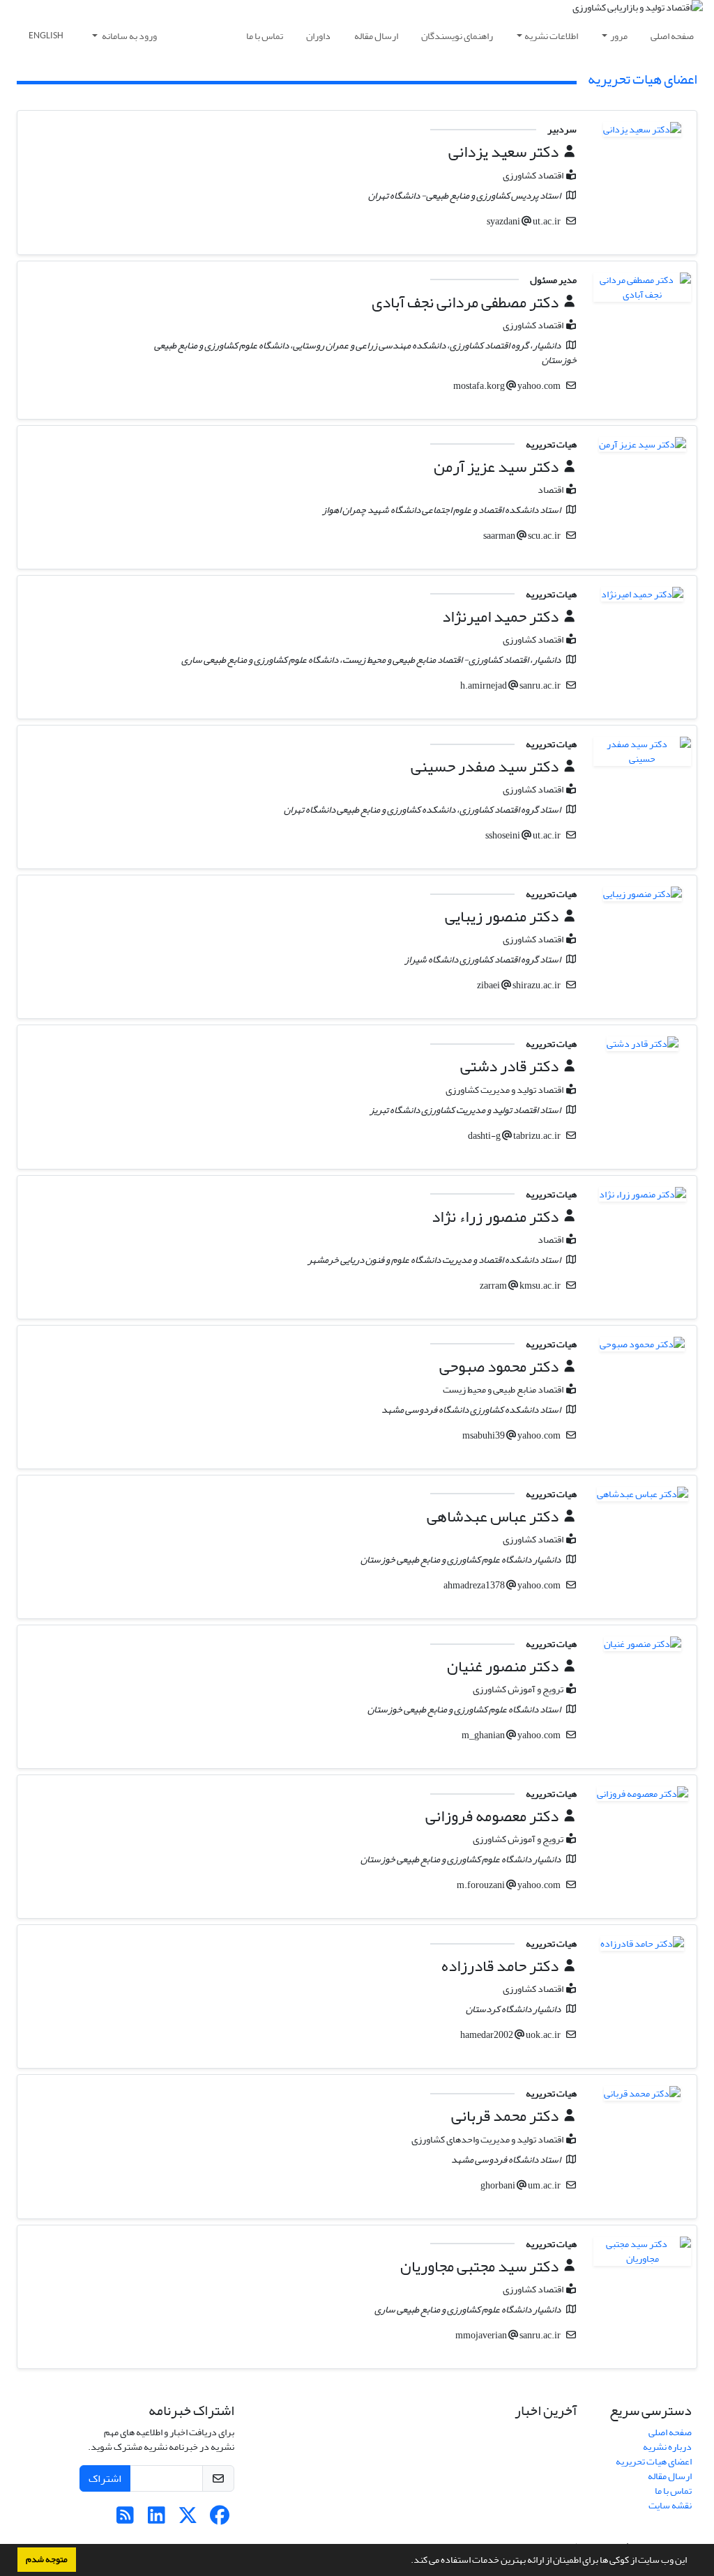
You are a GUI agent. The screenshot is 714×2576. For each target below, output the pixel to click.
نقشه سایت (670, 2505)
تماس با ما (265, 36)
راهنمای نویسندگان (457, 36)
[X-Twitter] (188, 2519)
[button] (407, 2561)
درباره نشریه (667, 2447)
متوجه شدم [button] (47, 2559)
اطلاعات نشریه (551, 36)
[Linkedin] (157, 2519)
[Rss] (125, 2519)
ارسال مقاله (376, 36)
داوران (318, 36)
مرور (619, 36)
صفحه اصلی (672, 36)
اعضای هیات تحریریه (654, 2461)
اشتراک (105, 2478)
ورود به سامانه (129, 36)
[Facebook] (219, 2519)
